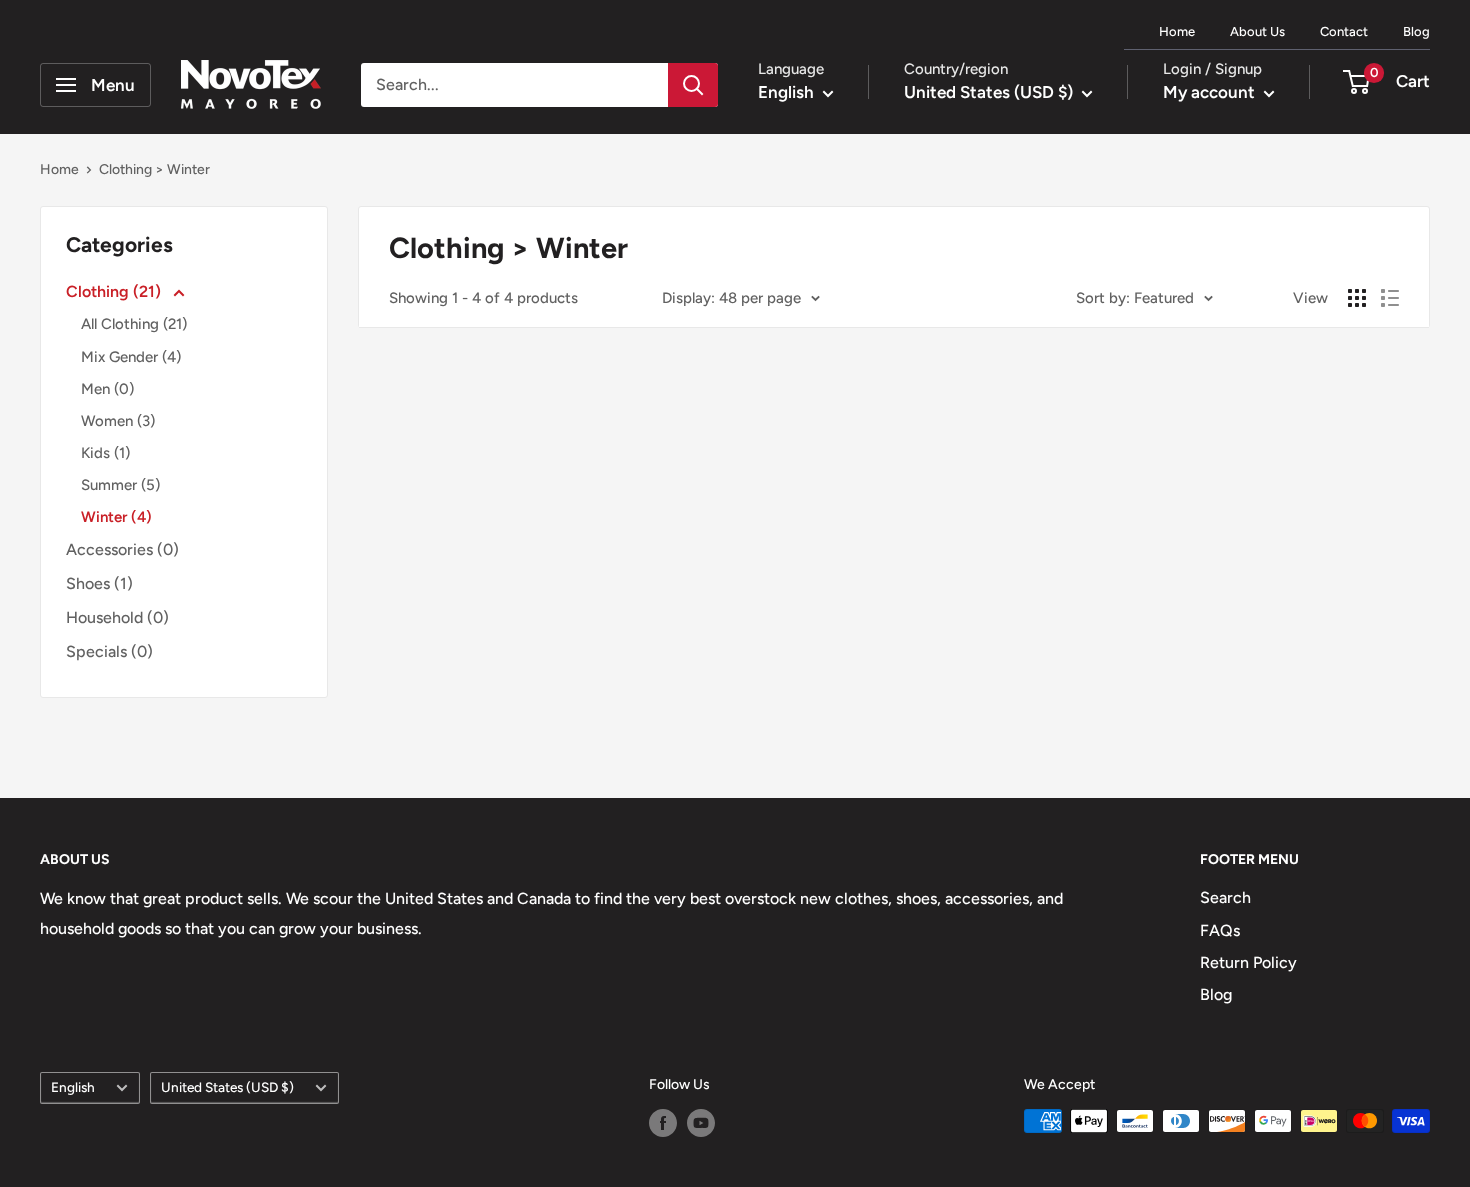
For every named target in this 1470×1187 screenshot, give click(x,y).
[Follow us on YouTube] (701, 1123)
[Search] (693, 85)
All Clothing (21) (134, 324)
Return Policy (1248, 962)
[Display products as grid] (1357, 298)
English (73, 1087)
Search (1225, 897)
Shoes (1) (99, 583)
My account (1211, 92)
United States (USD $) (227, 1087)
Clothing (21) (115, 291)
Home (1177, 31)
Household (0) (117, 617)
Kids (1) (105, 453)
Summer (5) (120, 485)
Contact (1344, 31)
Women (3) (118, 421)
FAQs (1220, 930)
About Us (1257, 31)
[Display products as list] (1390, 298)
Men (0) (107, 389)
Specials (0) (109, 651)
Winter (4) (116, 517)
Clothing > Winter (154, 169)
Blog (1416, 31)
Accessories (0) (122, 549)
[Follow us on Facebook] (663, 1123)
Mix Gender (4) (131, 357)
